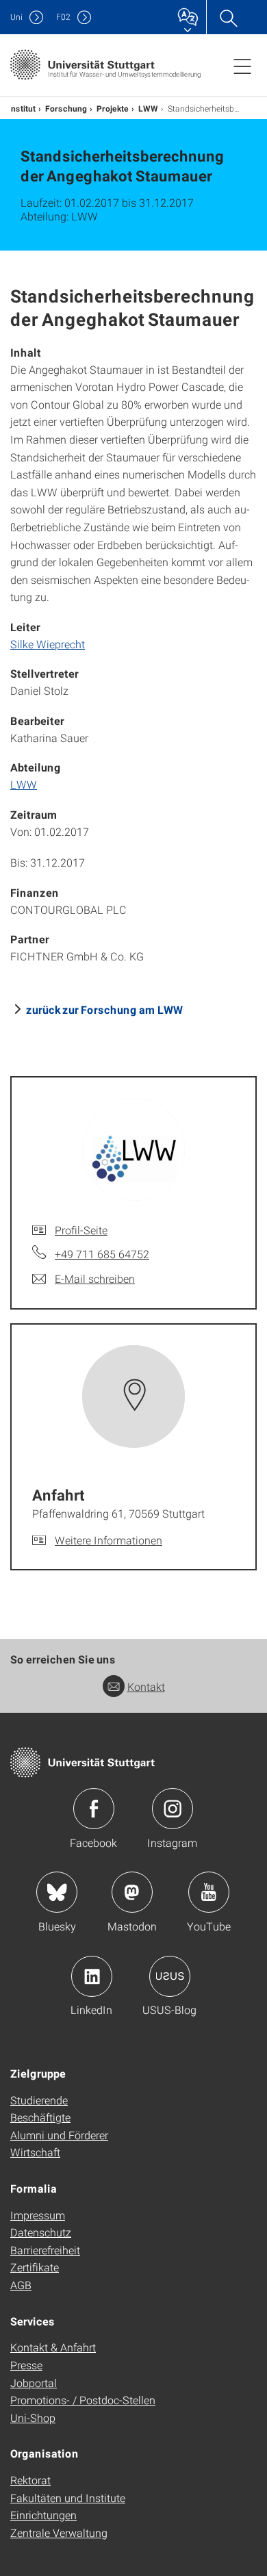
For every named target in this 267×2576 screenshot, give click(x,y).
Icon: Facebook (94, 1809)
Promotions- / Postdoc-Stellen (83, 2400)
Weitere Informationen (109, 1540)
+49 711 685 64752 (102, 1254)
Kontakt (146, 1686)
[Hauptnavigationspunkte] (242, 66)
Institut (22, 108)
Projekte (113, 108)
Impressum (38, 2215)
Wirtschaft (35, 2152)
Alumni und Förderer (59, 2135)
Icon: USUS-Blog (170, 1976)
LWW (148, 108)
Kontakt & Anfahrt (53, 2347)
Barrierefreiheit (45, 2250)
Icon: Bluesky (57, 1892)
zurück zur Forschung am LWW (104, 1009)
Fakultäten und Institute (68, 2498)
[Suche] (228, 17)
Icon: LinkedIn (92, 1976)
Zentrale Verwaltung (59, 2533)
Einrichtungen (43, 2515)
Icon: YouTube (209, 1892)
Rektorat (30, 2480)
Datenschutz (41, 2232)
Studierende (39, 2100)
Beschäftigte (40, 2117)
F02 (63, 17)
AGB (21, 2285)
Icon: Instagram (173, 1809)
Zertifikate (35, 2267)
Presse (26, 2365)
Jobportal (34, 2383)
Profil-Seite (81, 1230)
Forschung (66, 108)
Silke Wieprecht (48, 644)
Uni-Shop (33, 2418)
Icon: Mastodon (132, 1892)
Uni (16, 17)
